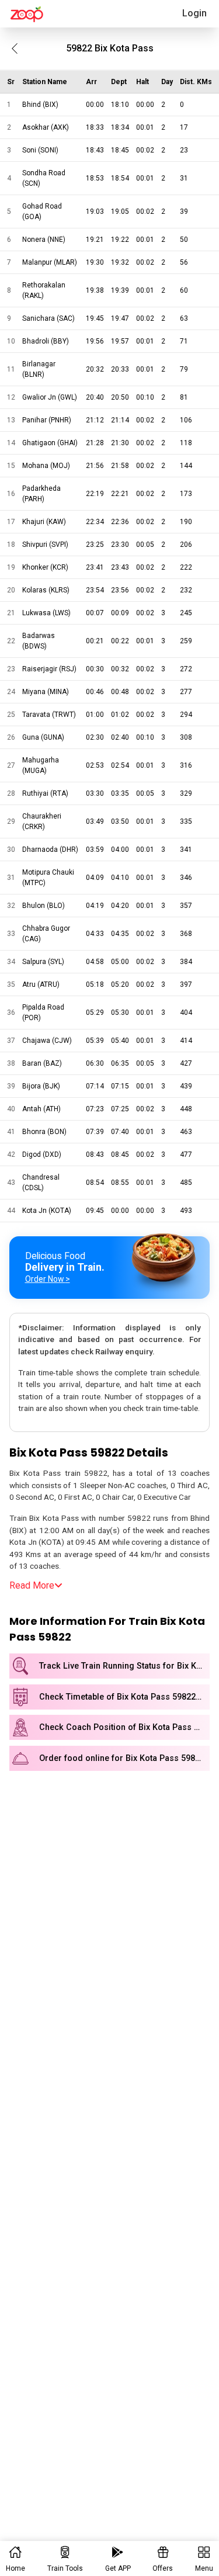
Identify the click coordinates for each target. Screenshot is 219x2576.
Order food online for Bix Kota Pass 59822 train (124, 1758)
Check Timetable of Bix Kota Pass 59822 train (124, 1697)
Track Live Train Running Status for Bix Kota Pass (124, 1666)
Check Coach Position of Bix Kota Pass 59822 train (124, 1727)
